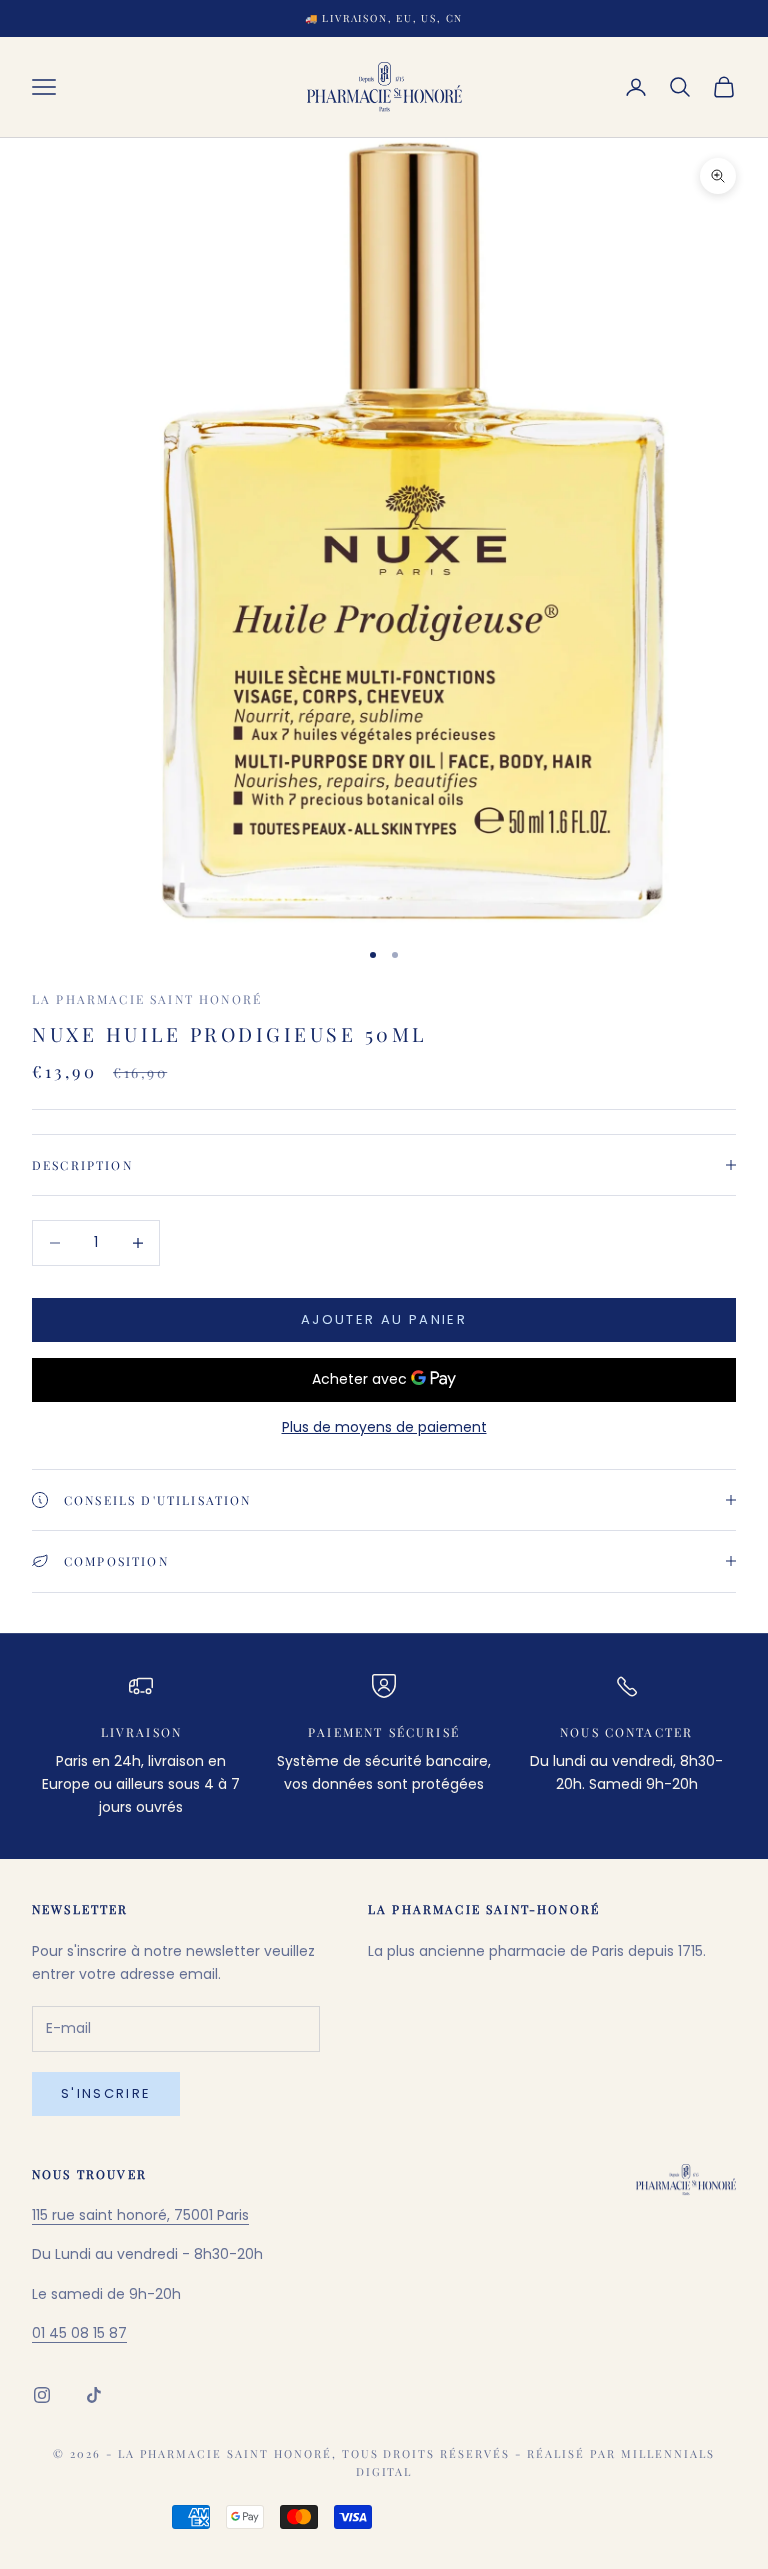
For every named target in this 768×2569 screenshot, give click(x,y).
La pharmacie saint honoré (147, 999)
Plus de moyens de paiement (384, 1427)
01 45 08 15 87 (79, 2333)
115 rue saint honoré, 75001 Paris (140, 2215)
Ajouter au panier (384, 1319)
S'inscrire (106, 2093)
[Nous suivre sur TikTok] (94, 2395)
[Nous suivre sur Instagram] (42, 2395)
